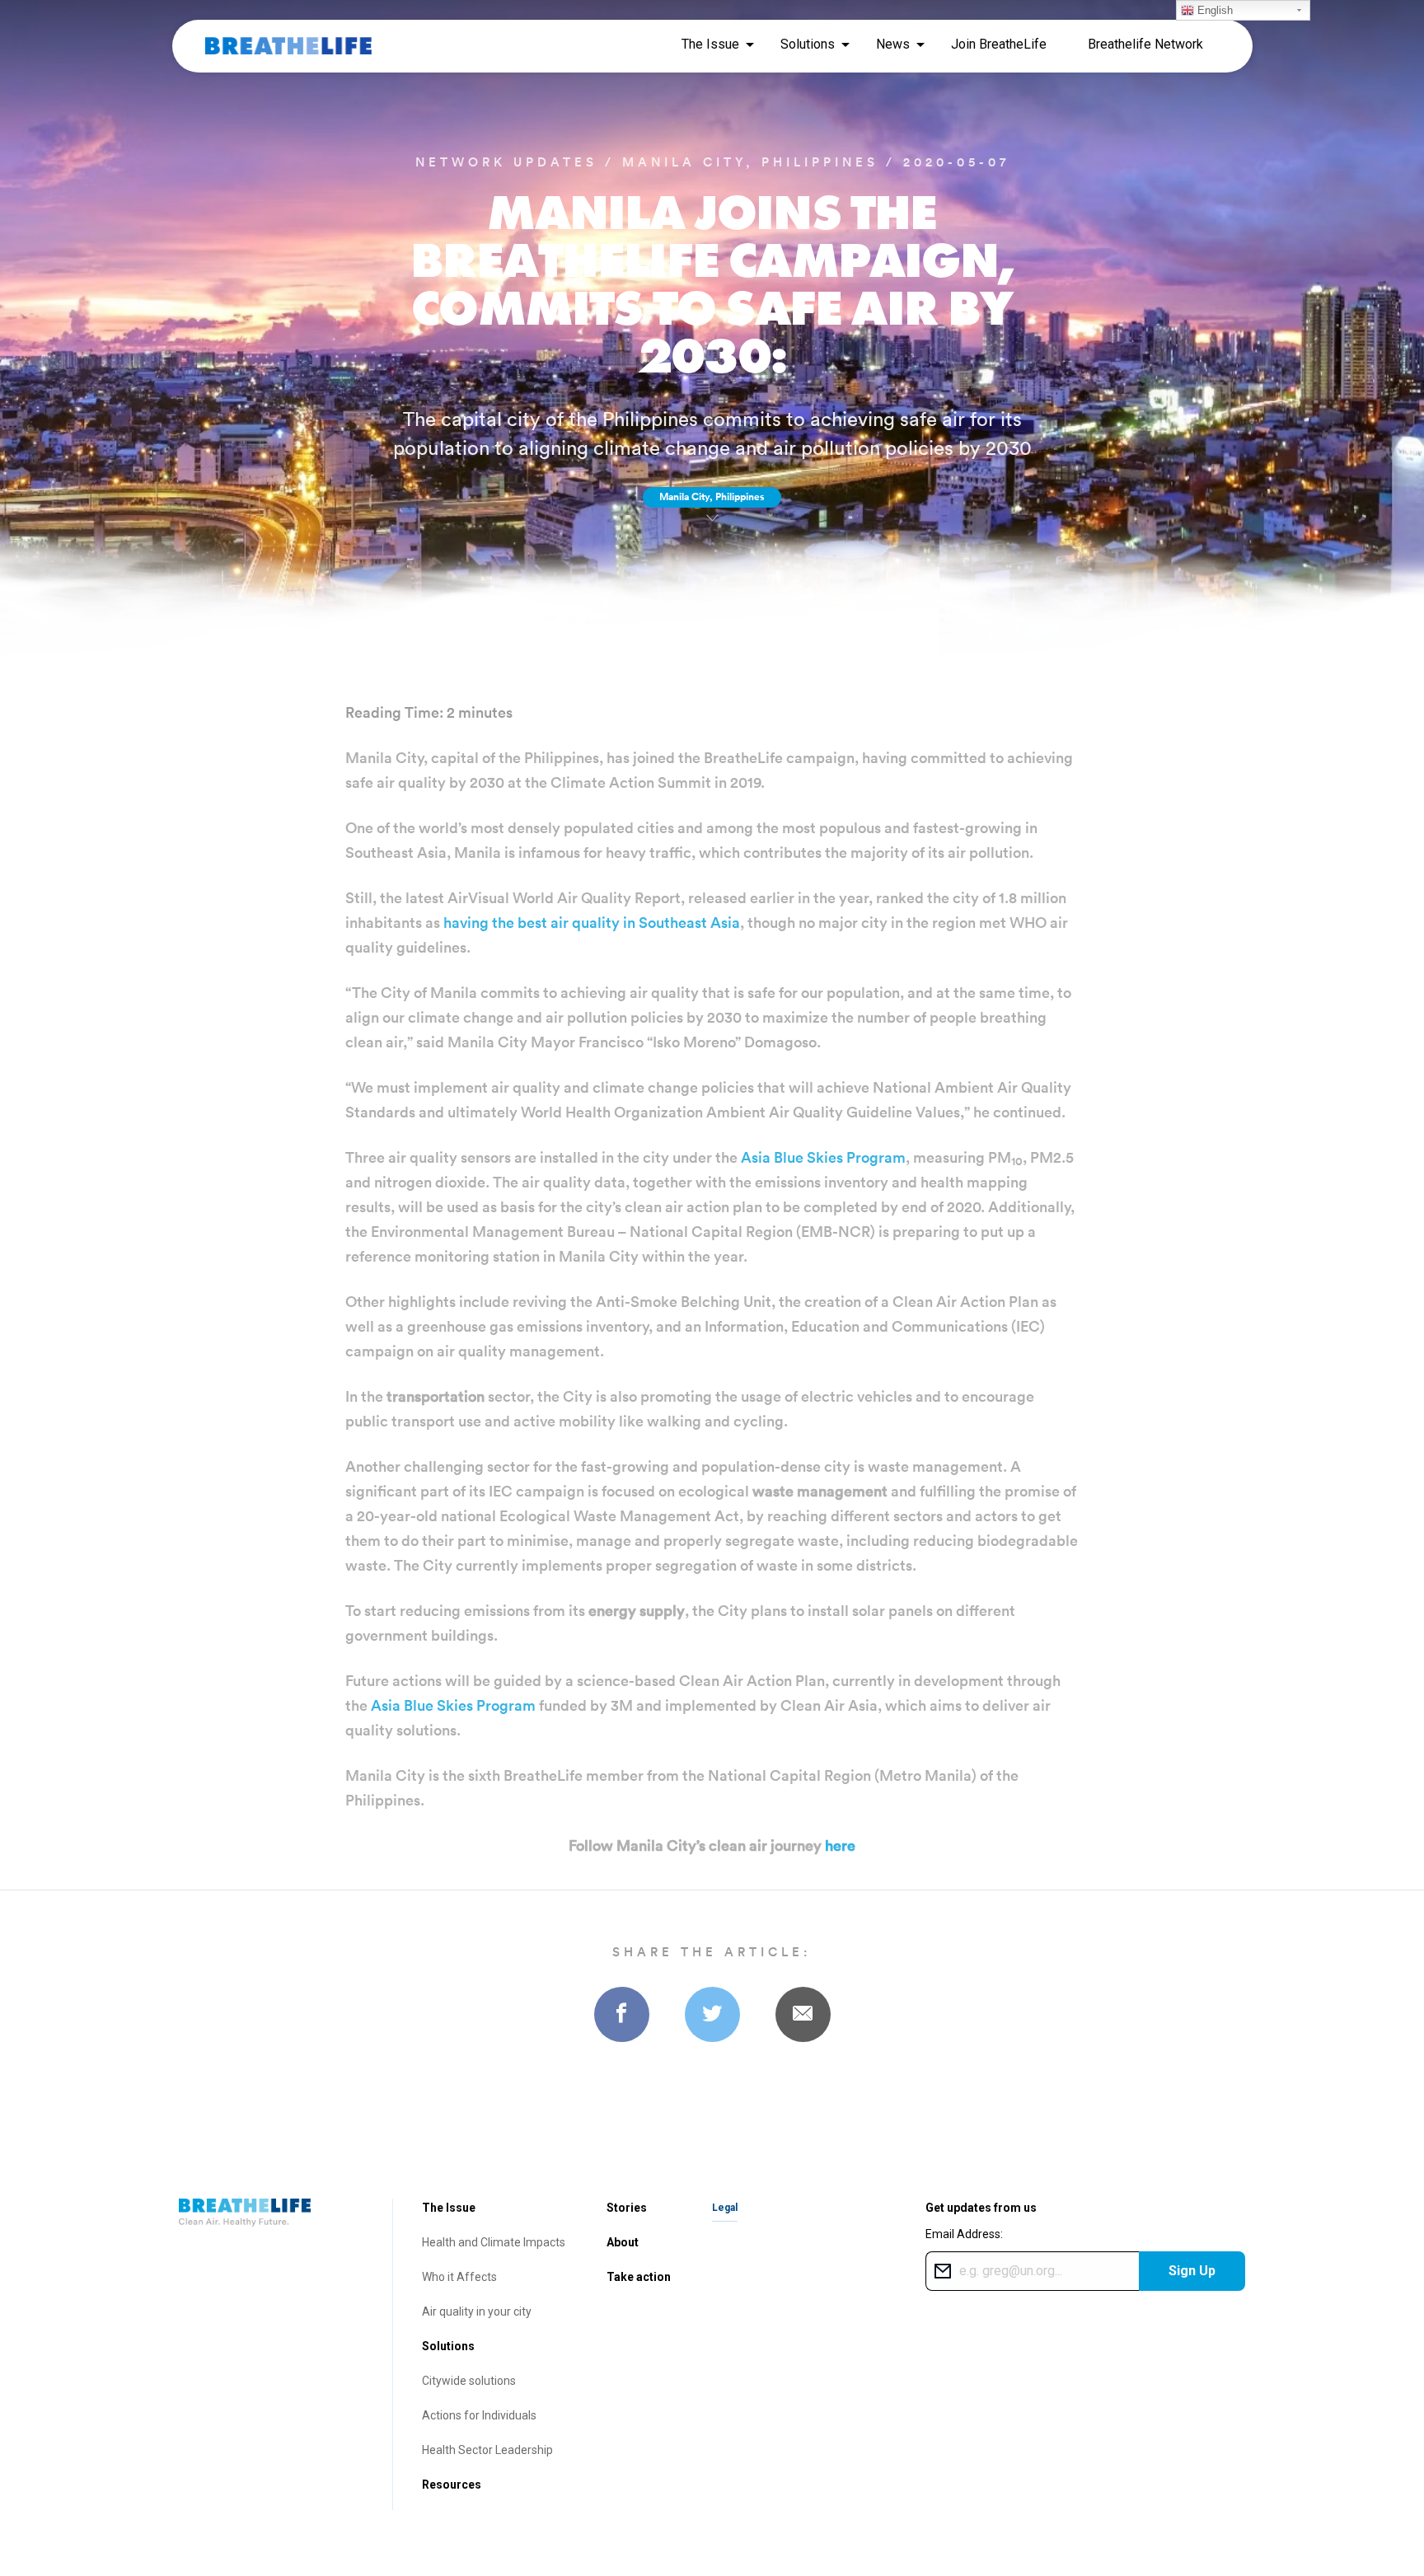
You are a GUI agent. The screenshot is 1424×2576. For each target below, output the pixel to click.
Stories (627, 2208)
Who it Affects (459, 2277)
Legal (725, 2208)
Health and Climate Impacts (494, 2242)
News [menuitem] (893, 44)
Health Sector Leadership (487, 2450)
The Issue (449, 2208)
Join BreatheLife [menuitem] (999, 44)
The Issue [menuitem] (710, 44)
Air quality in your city (477, 2311)
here (840, 1845)
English (1213, 10)
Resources (452, 2485)
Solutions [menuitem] (808, 44)
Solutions (448, 2346)
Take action (639, 2277)
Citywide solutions (469, 2381)
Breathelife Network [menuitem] (1145, 44)
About (623, 2242)
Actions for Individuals (479, 2415)
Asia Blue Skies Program (823, 1157)
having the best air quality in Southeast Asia (592, 923)
